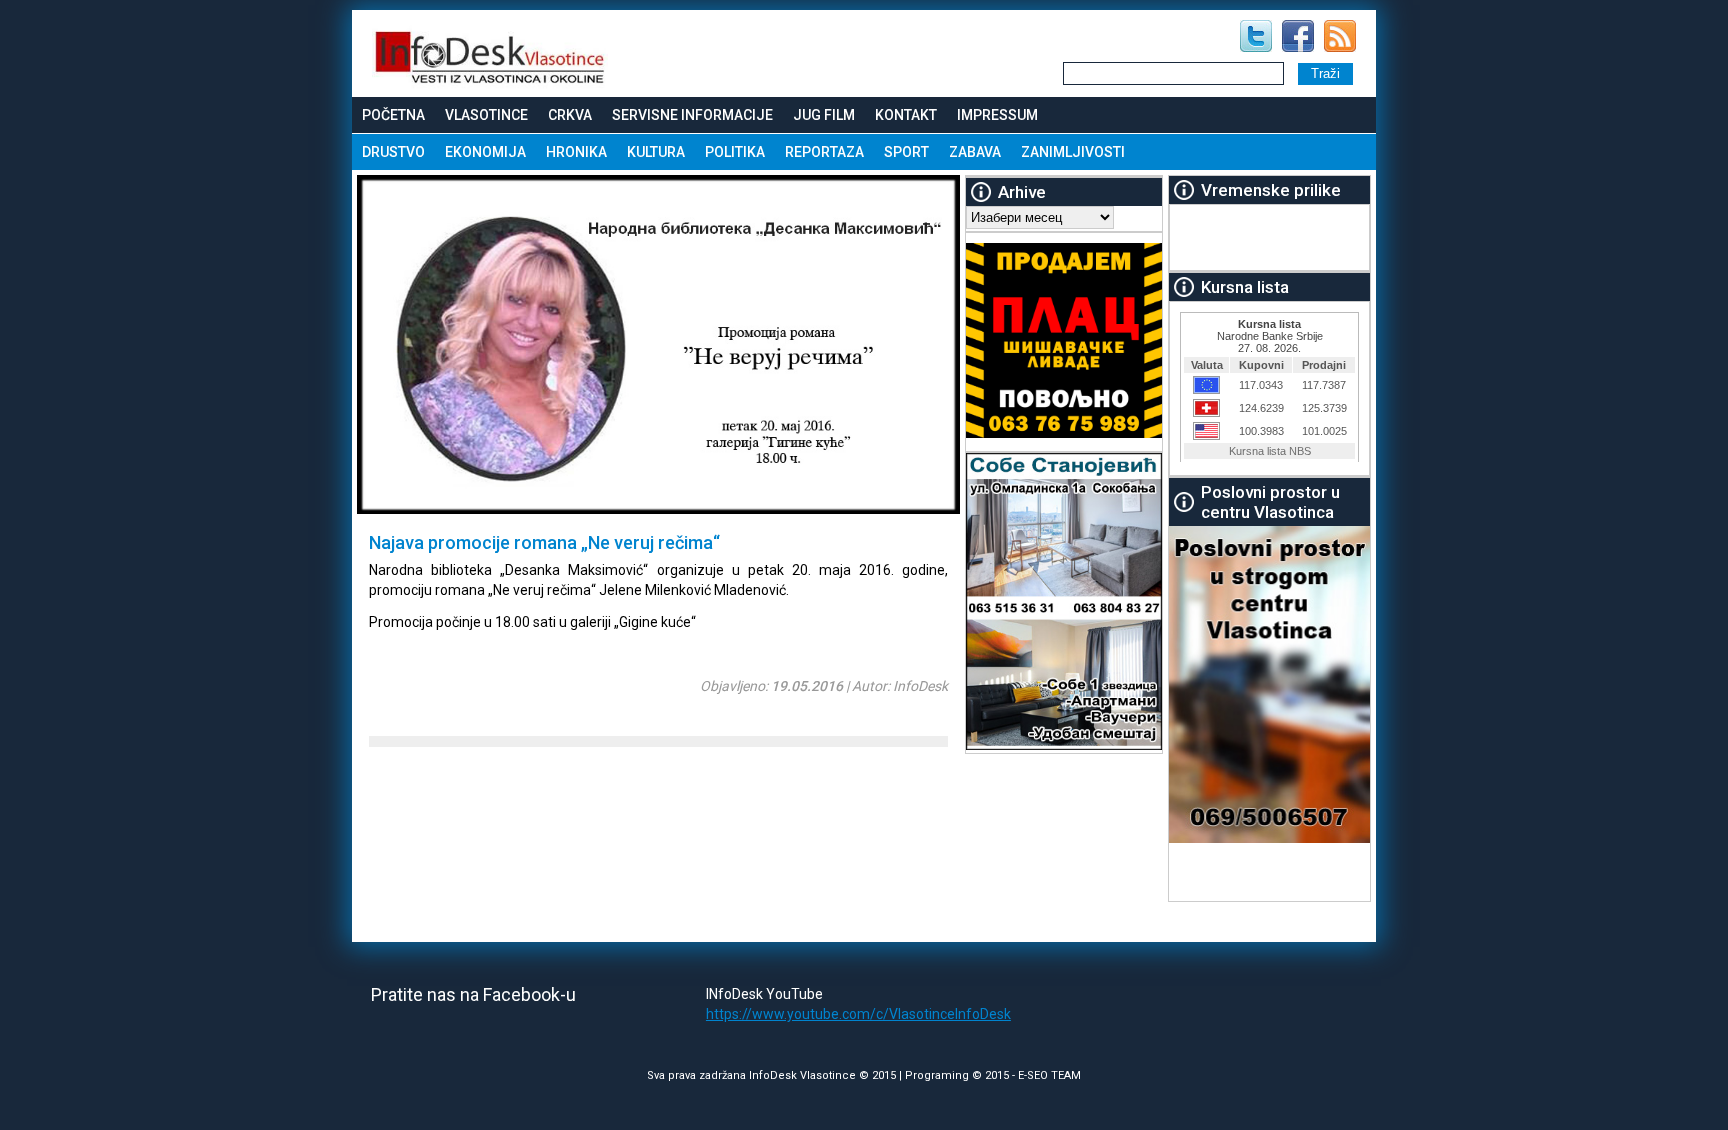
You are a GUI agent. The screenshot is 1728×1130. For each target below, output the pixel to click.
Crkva (570, 115)
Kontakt (906, 115)
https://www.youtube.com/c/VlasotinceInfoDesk (858, 1014)
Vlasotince (486, 115)
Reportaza (824, 152)
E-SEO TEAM (1049, 1075)
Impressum (997, 115)
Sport (906, 152)
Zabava (975, 152)
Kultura (656, 152)
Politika (735, 152)
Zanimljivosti (1073, 152)
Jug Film (824, 115)
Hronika (576, 152)
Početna (393, 115)
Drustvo (393, 152)
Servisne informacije (692, 115)
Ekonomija (485, 152)
